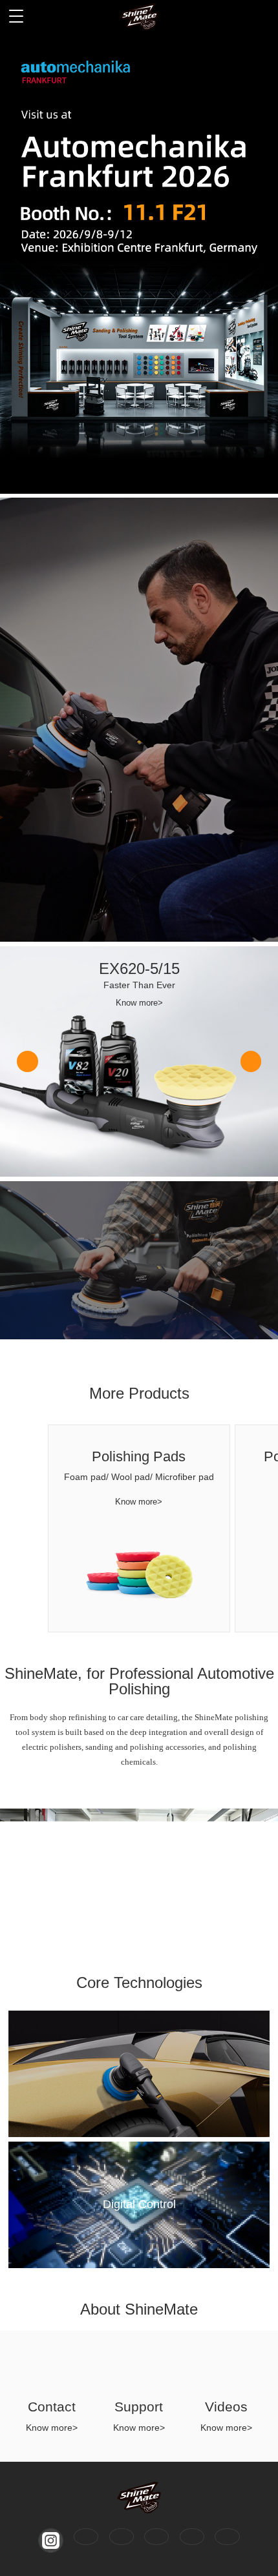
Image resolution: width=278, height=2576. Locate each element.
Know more (131, 123)
